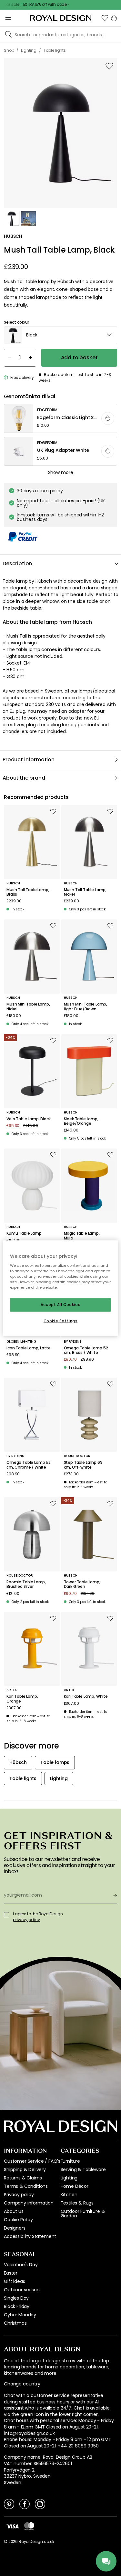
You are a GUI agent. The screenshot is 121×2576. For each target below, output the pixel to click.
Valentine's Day (21, 2265)
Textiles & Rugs (77, 2203)
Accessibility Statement (30, 2236)
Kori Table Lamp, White (86, 1696)
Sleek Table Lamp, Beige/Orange (81, 1121)
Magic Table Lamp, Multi (82, 1236)
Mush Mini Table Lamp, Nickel (28, 1007)
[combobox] (60, 335)
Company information (29, 2203)
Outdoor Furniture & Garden (83, 2214)
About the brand (24, 778)
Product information (29, 760)
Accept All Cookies (60, 1305)
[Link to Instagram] (40, 2504)
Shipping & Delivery (25, 2169)
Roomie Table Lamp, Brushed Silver (26, 1584)
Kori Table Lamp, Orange (22, 1699)
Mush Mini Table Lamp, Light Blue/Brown (86, 1007)
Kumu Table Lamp (24, 1233)
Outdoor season (22, 2290)
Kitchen (69, 2195)
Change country (22, 2384)
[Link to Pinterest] (9, 2504)
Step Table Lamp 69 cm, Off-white (83, 1465)
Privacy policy (19, 2195)
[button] (105, 18)
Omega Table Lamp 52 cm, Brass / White (86, 1351)
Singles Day (16, 2298)
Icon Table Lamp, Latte (28, 1348)
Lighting (69, 2178)
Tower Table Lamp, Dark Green (82, 1584)
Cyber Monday (20, 2315)
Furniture (71, 2161)
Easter (11, 2273)
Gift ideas (14, 2281)
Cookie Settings (61, 1321)
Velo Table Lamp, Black (28, 1119)
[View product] (61, 419)
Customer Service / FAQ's (32, 2161)
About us (14, 2211)
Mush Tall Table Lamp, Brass (28, 892)
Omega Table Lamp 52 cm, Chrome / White (29, 1465)
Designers (15, 2228)
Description (17, 563)
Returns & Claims (23, 2178)
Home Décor (75, 2186)
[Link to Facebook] (25, 2504)
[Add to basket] (108, 418)
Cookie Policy (18, 2220)
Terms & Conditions (26, 2186)
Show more (61, 472)
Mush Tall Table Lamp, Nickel (85, 892)
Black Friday (17, 2306)
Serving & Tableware (83, 2169)
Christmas (15, 2323)
